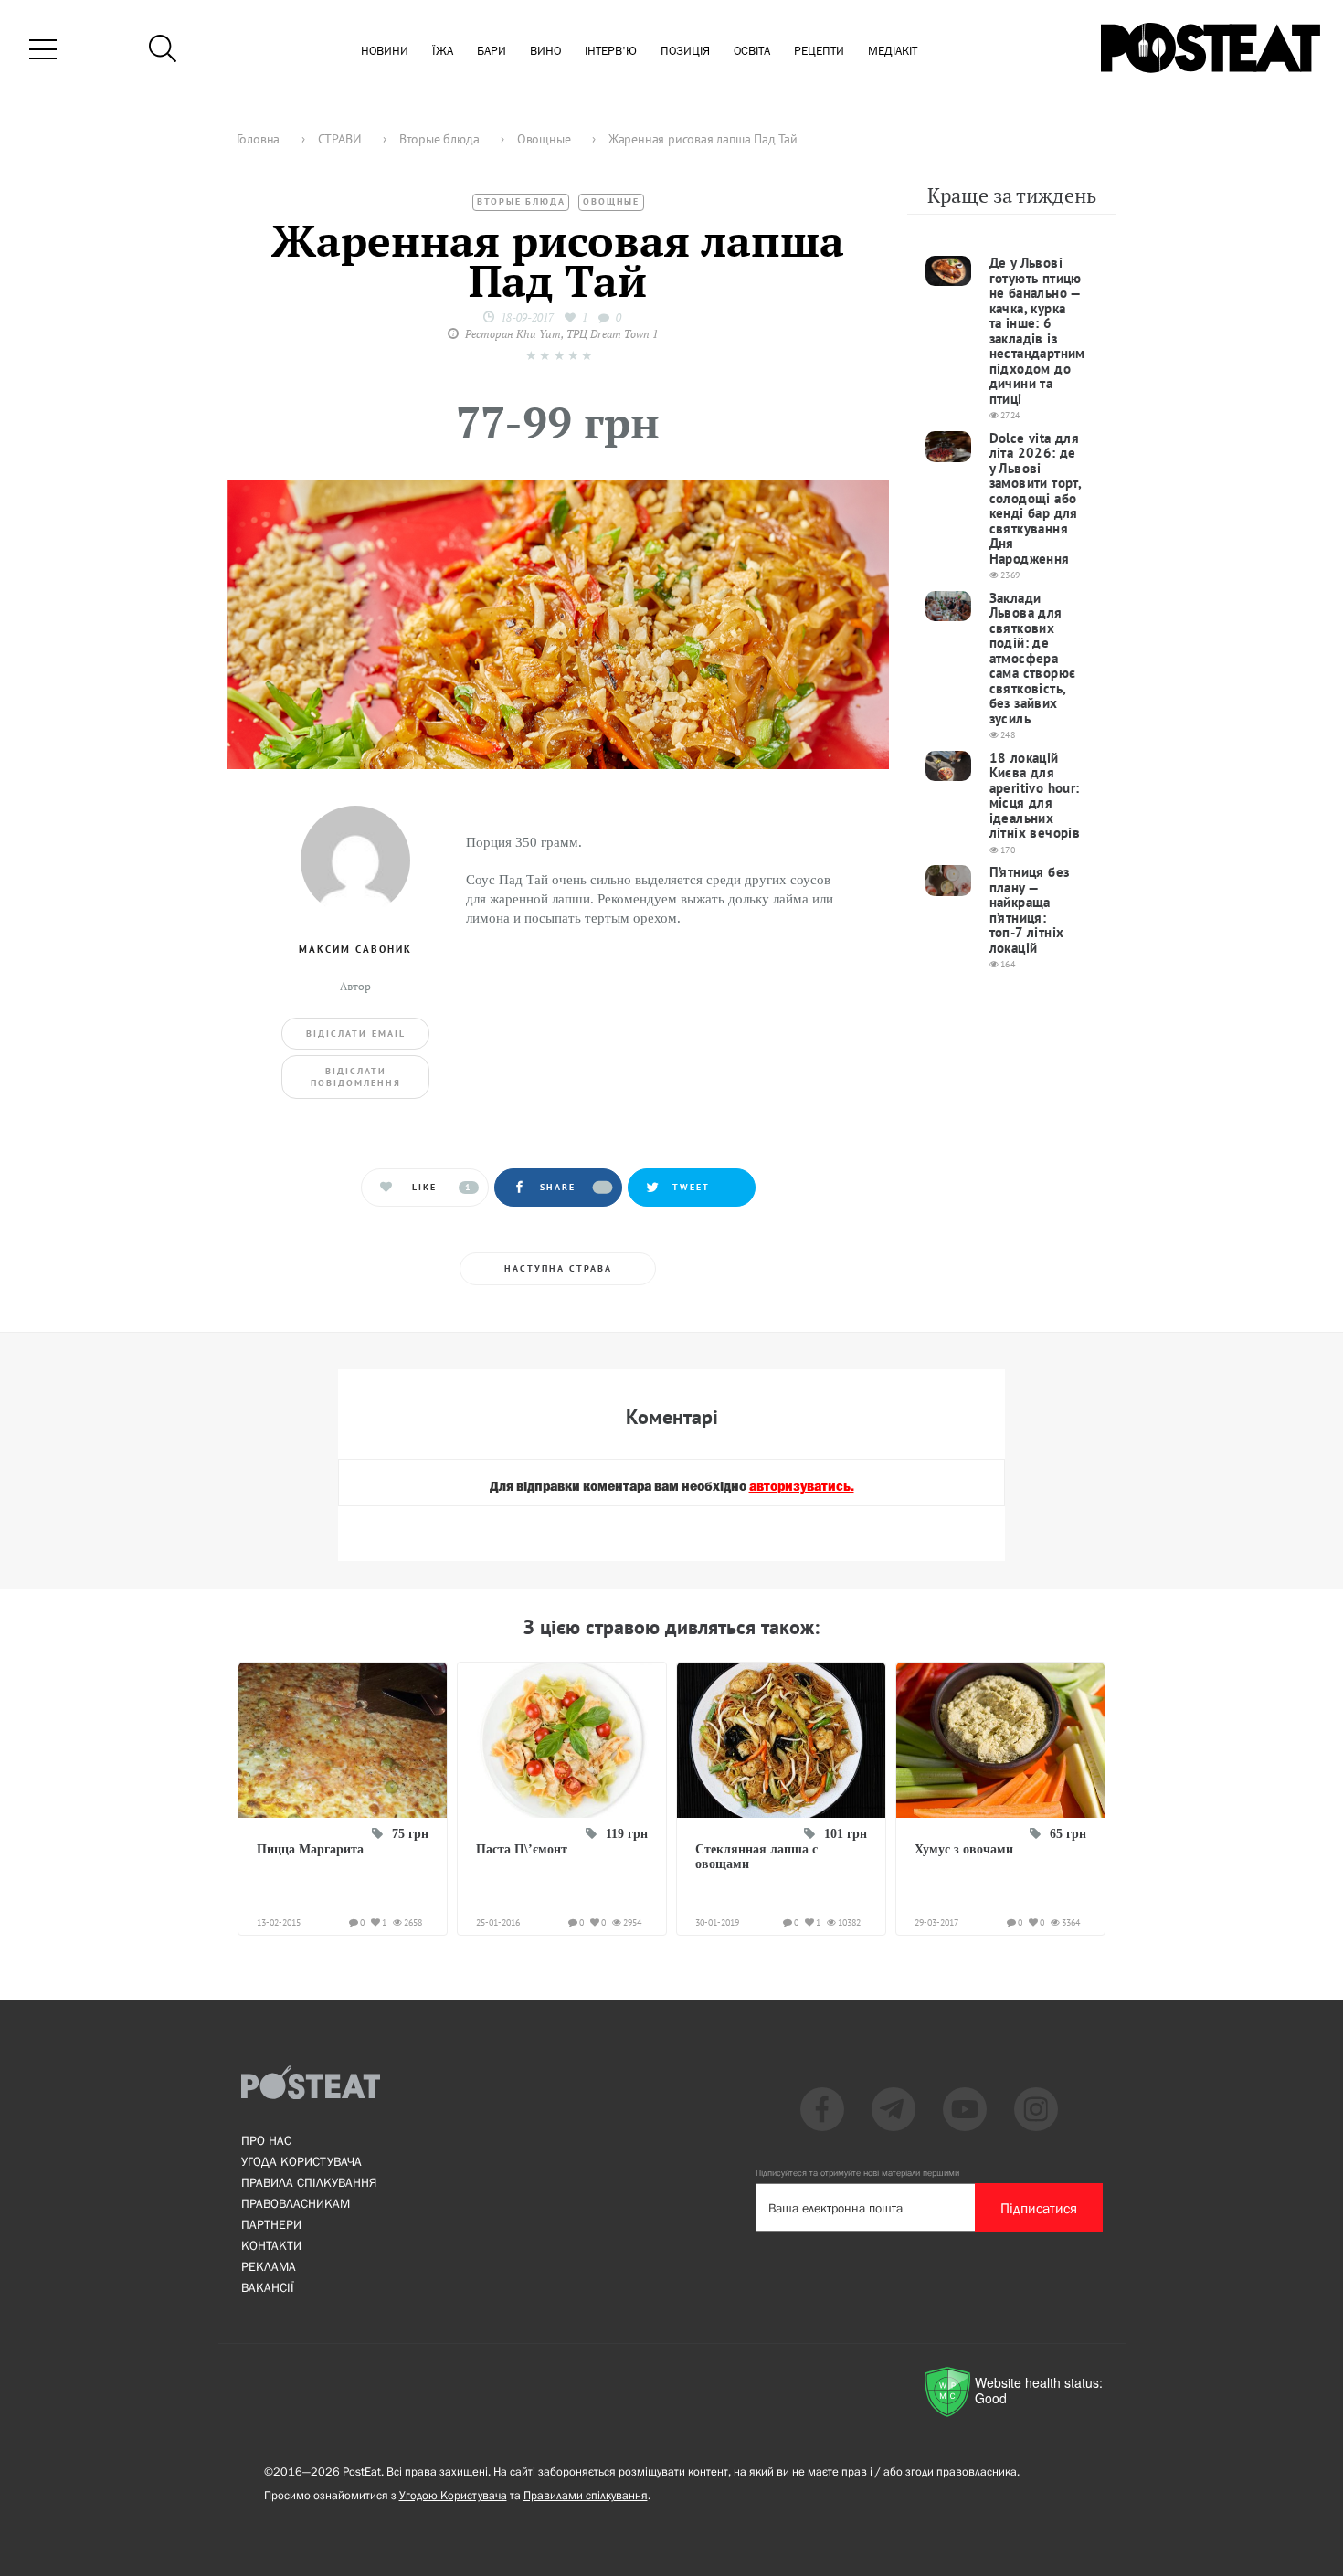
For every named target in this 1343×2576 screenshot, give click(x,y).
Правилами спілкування (586, 2495)
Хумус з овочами (964, 1849)
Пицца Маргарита (310, 1849)
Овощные (611, 201)
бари (492, 52)
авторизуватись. (802, 1487)
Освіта (752, 52)
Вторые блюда (521, 201)
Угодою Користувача (453, 2495)
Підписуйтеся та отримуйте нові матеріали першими (857, 2173)
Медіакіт (893, 52)
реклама (269, 2266)
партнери (271, 2224)
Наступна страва (558, 1268)
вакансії (268, 2287)
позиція (685, 52)
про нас (266, 2140)
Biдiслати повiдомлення (356, 1077)
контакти (271, 2245)
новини (385, 52)
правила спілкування (309, 2182)
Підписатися (1039, 2208)
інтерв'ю (611, 52)
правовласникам (296, 2203)
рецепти (819, 52)
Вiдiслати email (356, 1034)
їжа (443, 52)
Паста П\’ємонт (522, 1849)
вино (545, 52)
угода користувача (301, 2161)
